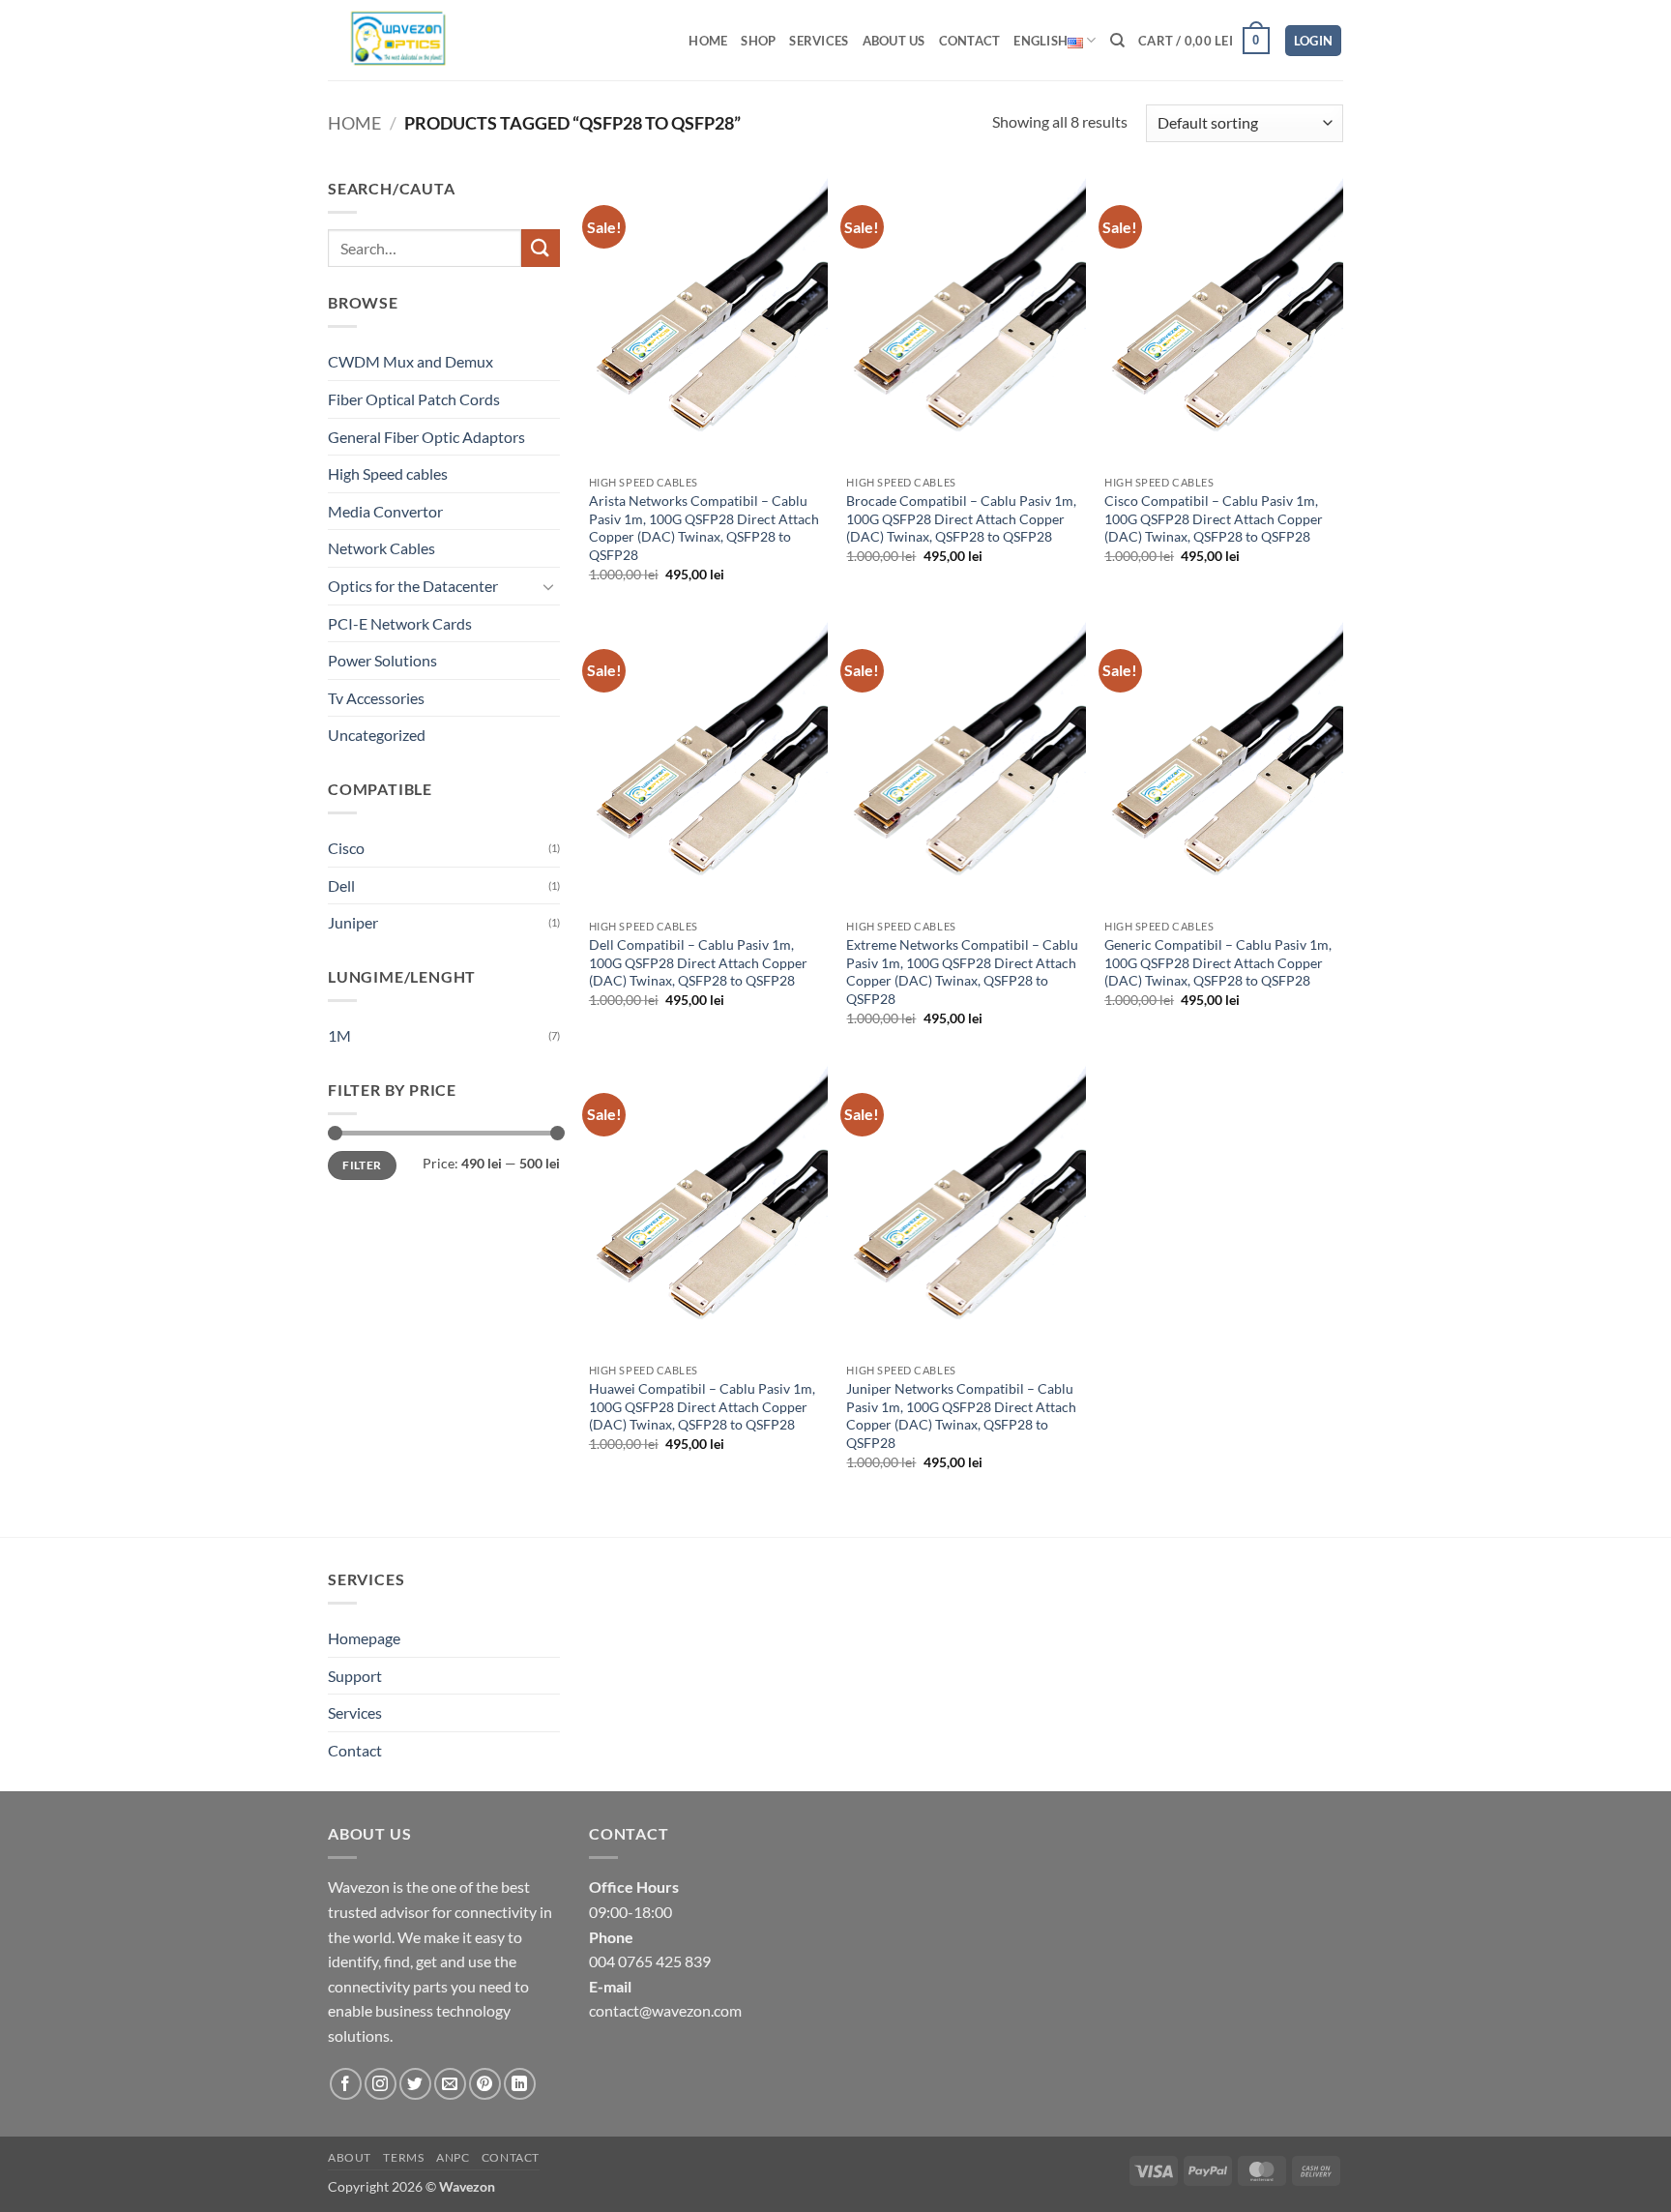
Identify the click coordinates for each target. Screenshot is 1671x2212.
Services (819, 41)
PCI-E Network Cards (400, 623)
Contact (970, 41)
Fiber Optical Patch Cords (414, 399)
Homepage (364, 1638)
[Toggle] (548, 586)
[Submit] (541, 248)
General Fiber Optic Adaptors (426, 437)
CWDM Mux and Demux (410, 361)
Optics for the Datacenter (413, 586)
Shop (758, 41)
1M (339, 1035)
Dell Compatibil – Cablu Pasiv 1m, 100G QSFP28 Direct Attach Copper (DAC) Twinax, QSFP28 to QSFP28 (698, 962)
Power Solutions (382, 660)
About (350, 2157)
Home (708, 41)
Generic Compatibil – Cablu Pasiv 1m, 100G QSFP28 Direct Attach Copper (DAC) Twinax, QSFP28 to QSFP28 (1218, 962)
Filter (362, 1165)
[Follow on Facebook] (346, 2084)
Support (355, 1676)
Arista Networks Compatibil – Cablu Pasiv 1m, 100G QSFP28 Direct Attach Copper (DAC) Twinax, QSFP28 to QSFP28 (704, 528)
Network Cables (381, 548)
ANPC (453, 2157)
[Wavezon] (413, 40)
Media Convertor (385, 511)
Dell (341, 885)
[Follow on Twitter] (415, 2084)
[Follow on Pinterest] (485, 2084)
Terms (403, 2157)
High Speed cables (388, 473)
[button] (1204, 41)
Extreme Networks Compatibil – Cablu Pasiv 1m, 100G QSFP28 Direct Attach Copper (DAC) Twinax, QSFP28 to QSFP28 (962, 972)
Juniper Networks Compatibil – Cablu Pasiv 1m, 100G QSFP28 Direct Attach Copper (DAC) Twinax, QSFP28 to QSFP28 (961, 1416)
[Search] (1117, 41)
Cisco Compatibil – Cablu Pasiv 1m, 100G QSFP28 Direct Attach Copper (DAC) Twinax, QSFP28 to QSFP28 (1214, 518)
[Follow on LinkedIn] (520, 2084)
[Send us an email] (450, 2084)
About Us (894, 41)
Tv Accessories (376, 698)
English (1041, 41)
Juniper (353, 922)
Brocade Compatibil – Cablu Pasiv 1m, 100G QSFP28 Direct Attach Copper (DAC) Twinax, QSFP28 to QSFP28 (961, 518)
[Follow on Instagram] (381, 2084)
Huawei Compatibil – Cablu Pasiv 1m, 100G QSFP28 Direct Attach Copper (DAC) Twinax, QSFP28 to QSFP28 (702, 1406)
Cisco (346, 848)
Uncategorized (377, 735)
